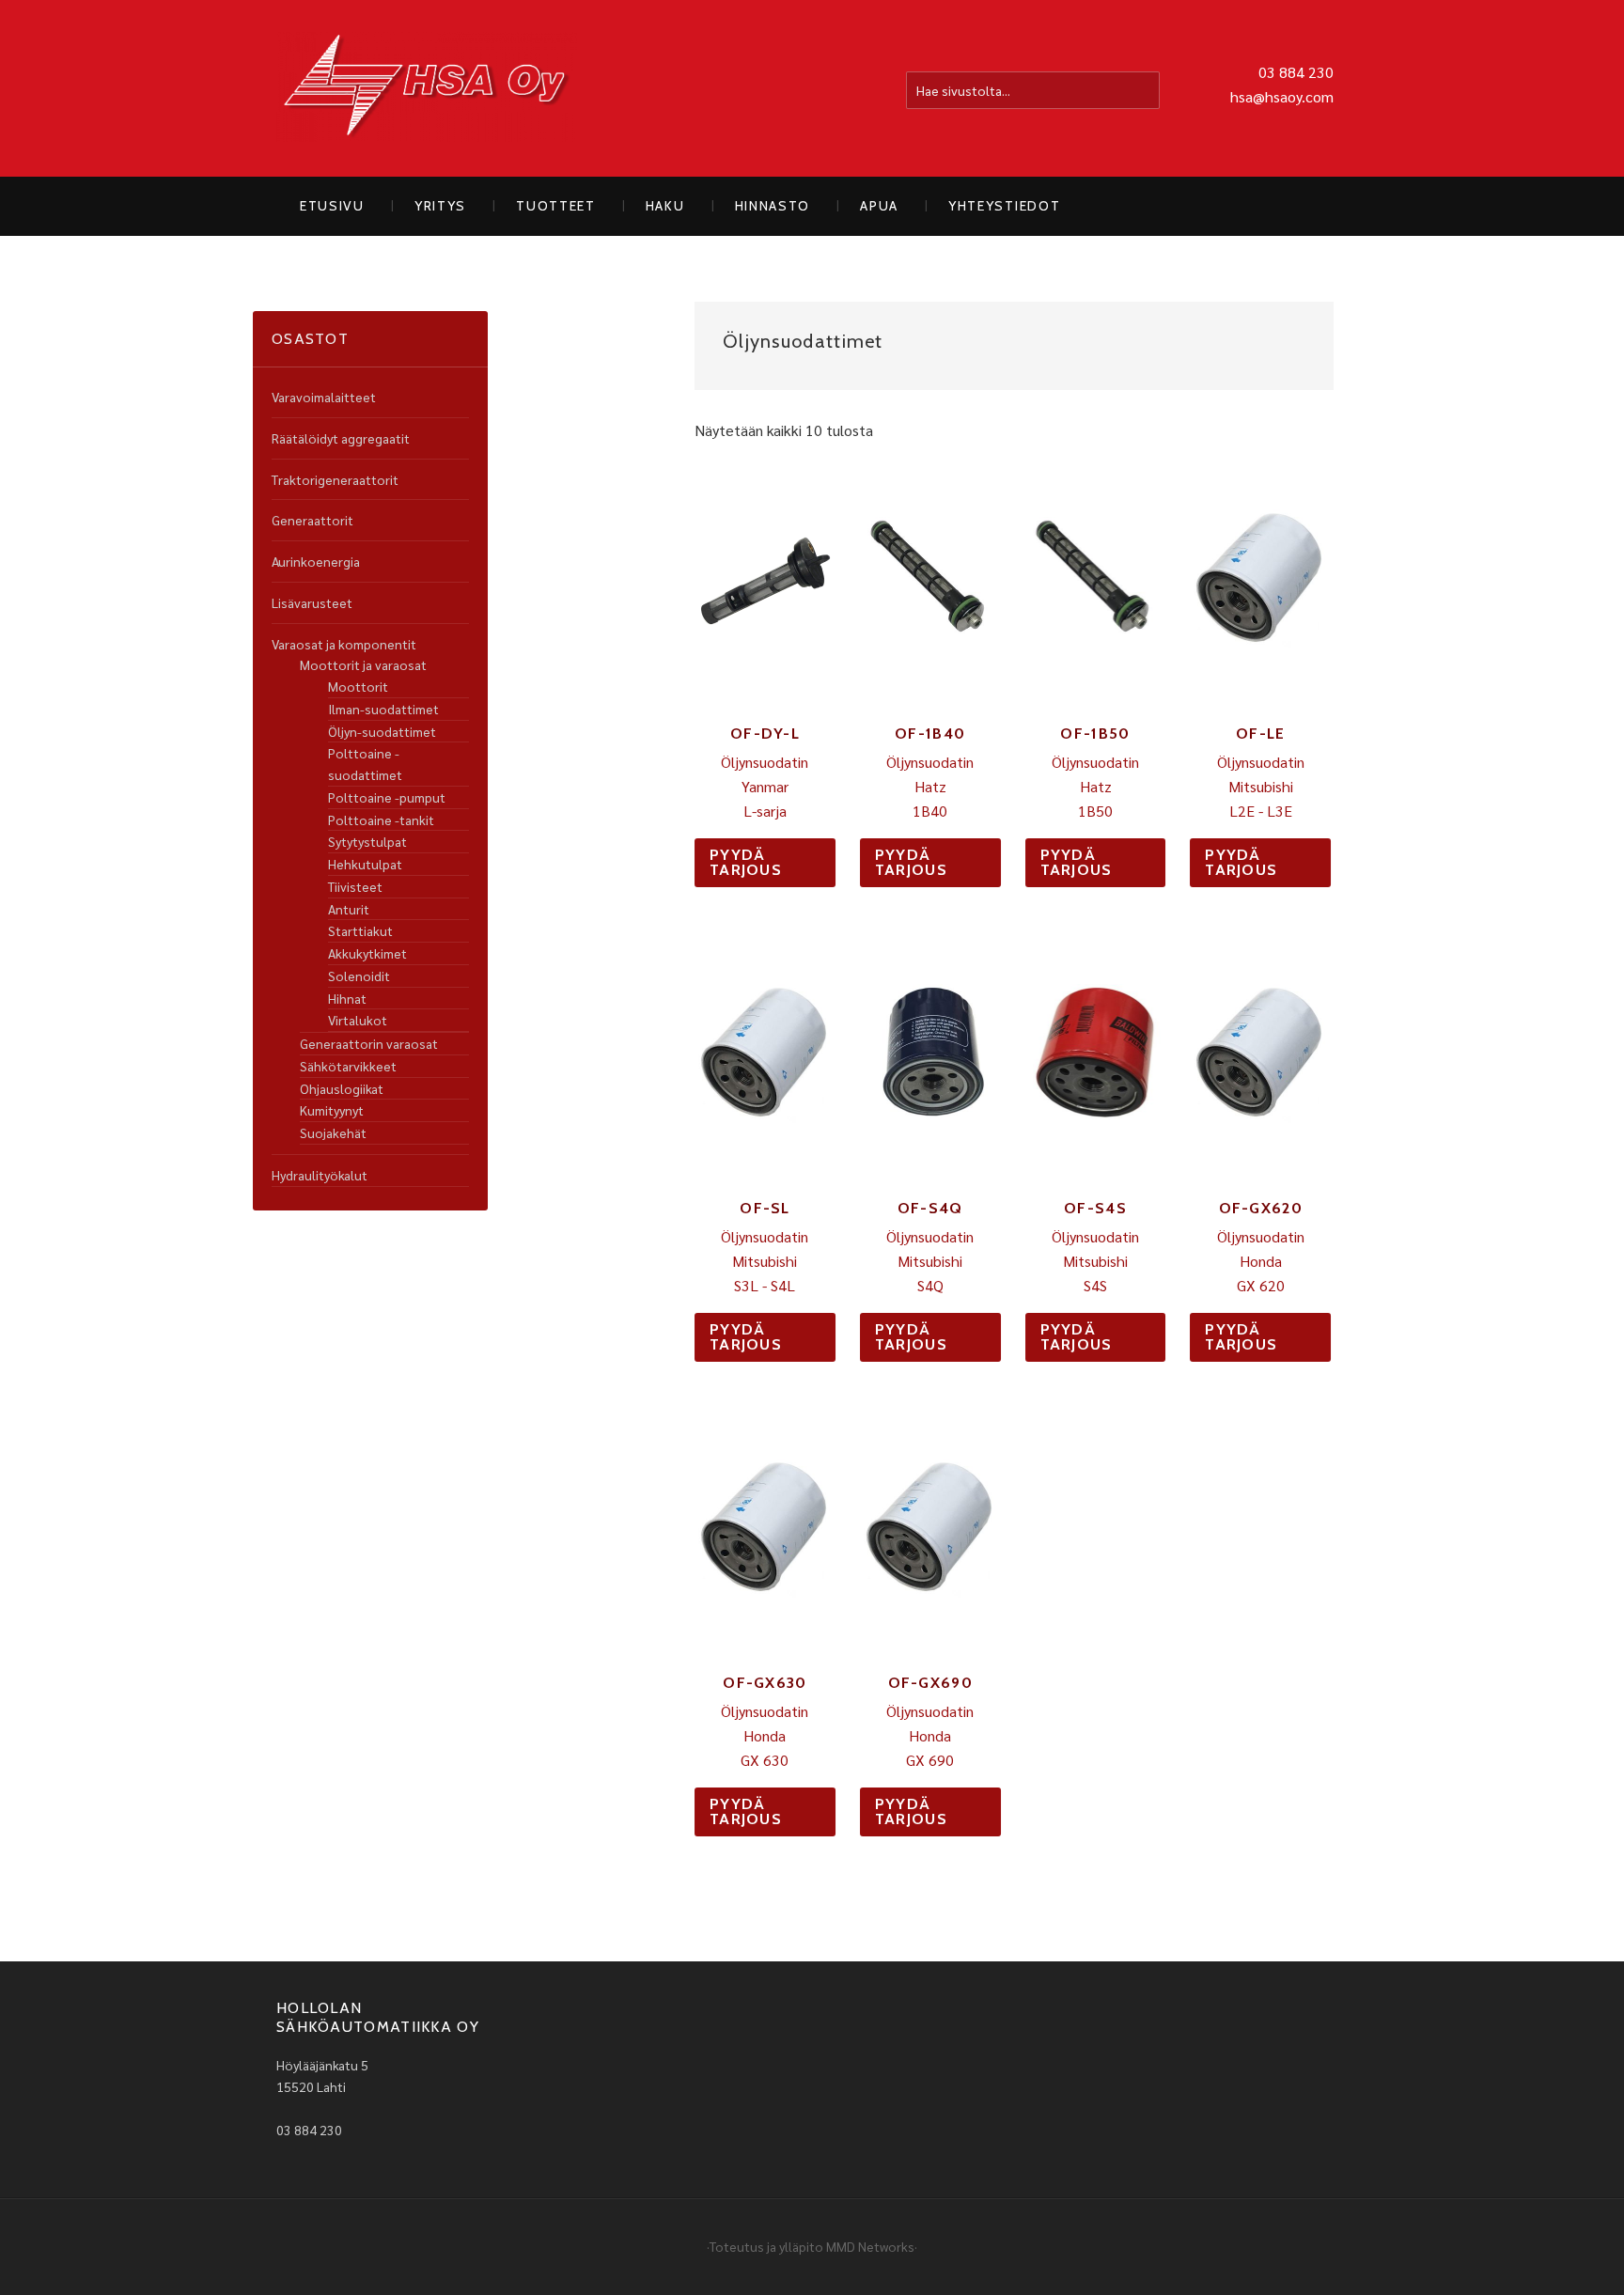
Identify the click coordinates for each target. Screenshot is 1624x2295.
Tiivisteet (355, 886)
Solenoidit (359, 976)
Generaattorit (312, 520)
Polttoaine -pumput (387, 797)
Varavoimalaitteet (324, 397)
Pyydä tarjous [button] (746, 862)
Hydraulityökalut (320, 1175)
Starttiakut (360, 930)
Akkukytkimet (367, 953)
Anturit (349, 909)
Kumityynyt (332, 1110)
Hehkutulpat (365, 864)
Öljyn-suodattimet (382, 731)
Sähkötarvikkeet (348, 1066)
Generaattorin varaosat (369, 1043)
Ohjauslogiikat (342, 1088)
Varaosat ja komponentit (344, 644)
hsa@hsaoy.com (1282, 96)
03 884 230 (1296, 72)
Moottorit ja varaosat (363, 664)
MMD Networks (870, 2246)
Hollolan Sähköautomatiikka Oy (427, 88)
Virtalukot (358, 1020)
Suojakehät (333, 1132)
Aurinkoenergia (316, 561)
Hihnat (347, 998)
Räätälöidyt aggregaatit (341, 438)
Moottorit (358, 686)
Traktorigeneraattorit (335, 479)
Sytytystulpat (367, 841)
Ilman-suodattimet (383, 709)
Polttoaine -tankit (381, 820)
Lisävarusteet (312, 602)
